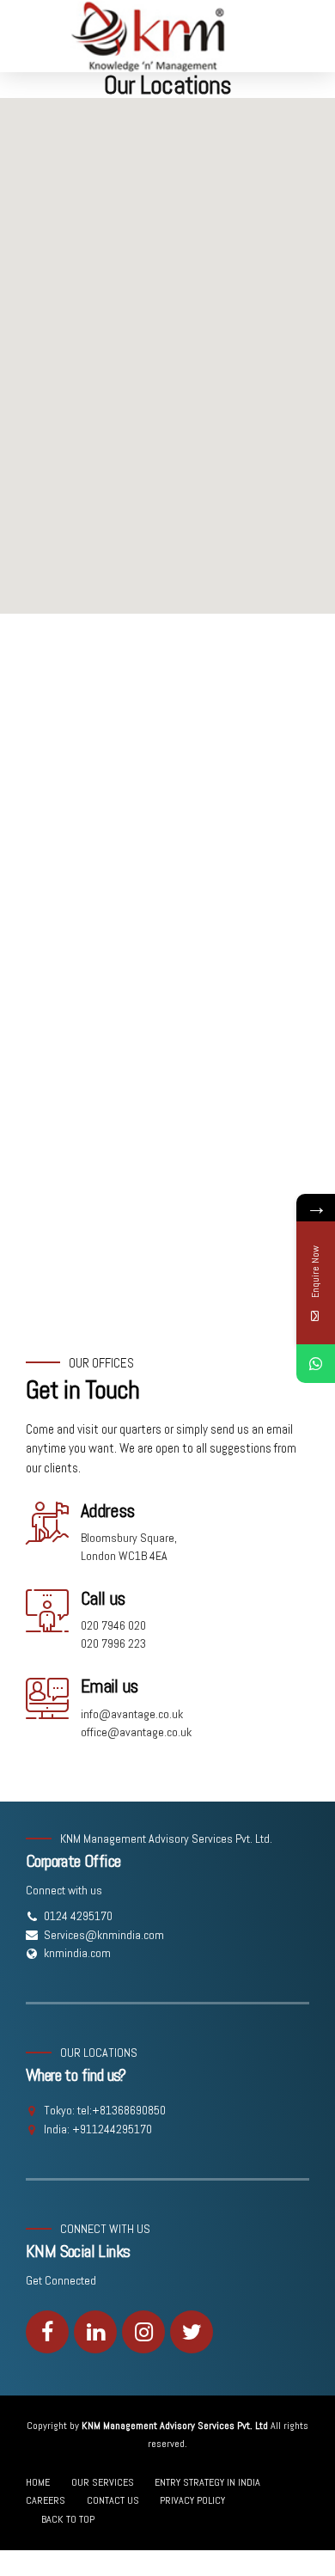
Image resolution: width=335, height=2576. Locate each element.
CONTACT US (113, 2500)
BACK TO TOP (68, 2519)
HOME (38, 2482)
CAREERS (46, 2500)
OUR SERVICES (103, 2482)
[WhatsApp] (316, 1364)
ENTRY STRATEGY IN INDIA (207, 2482)
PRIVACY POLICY (192, 2500)
